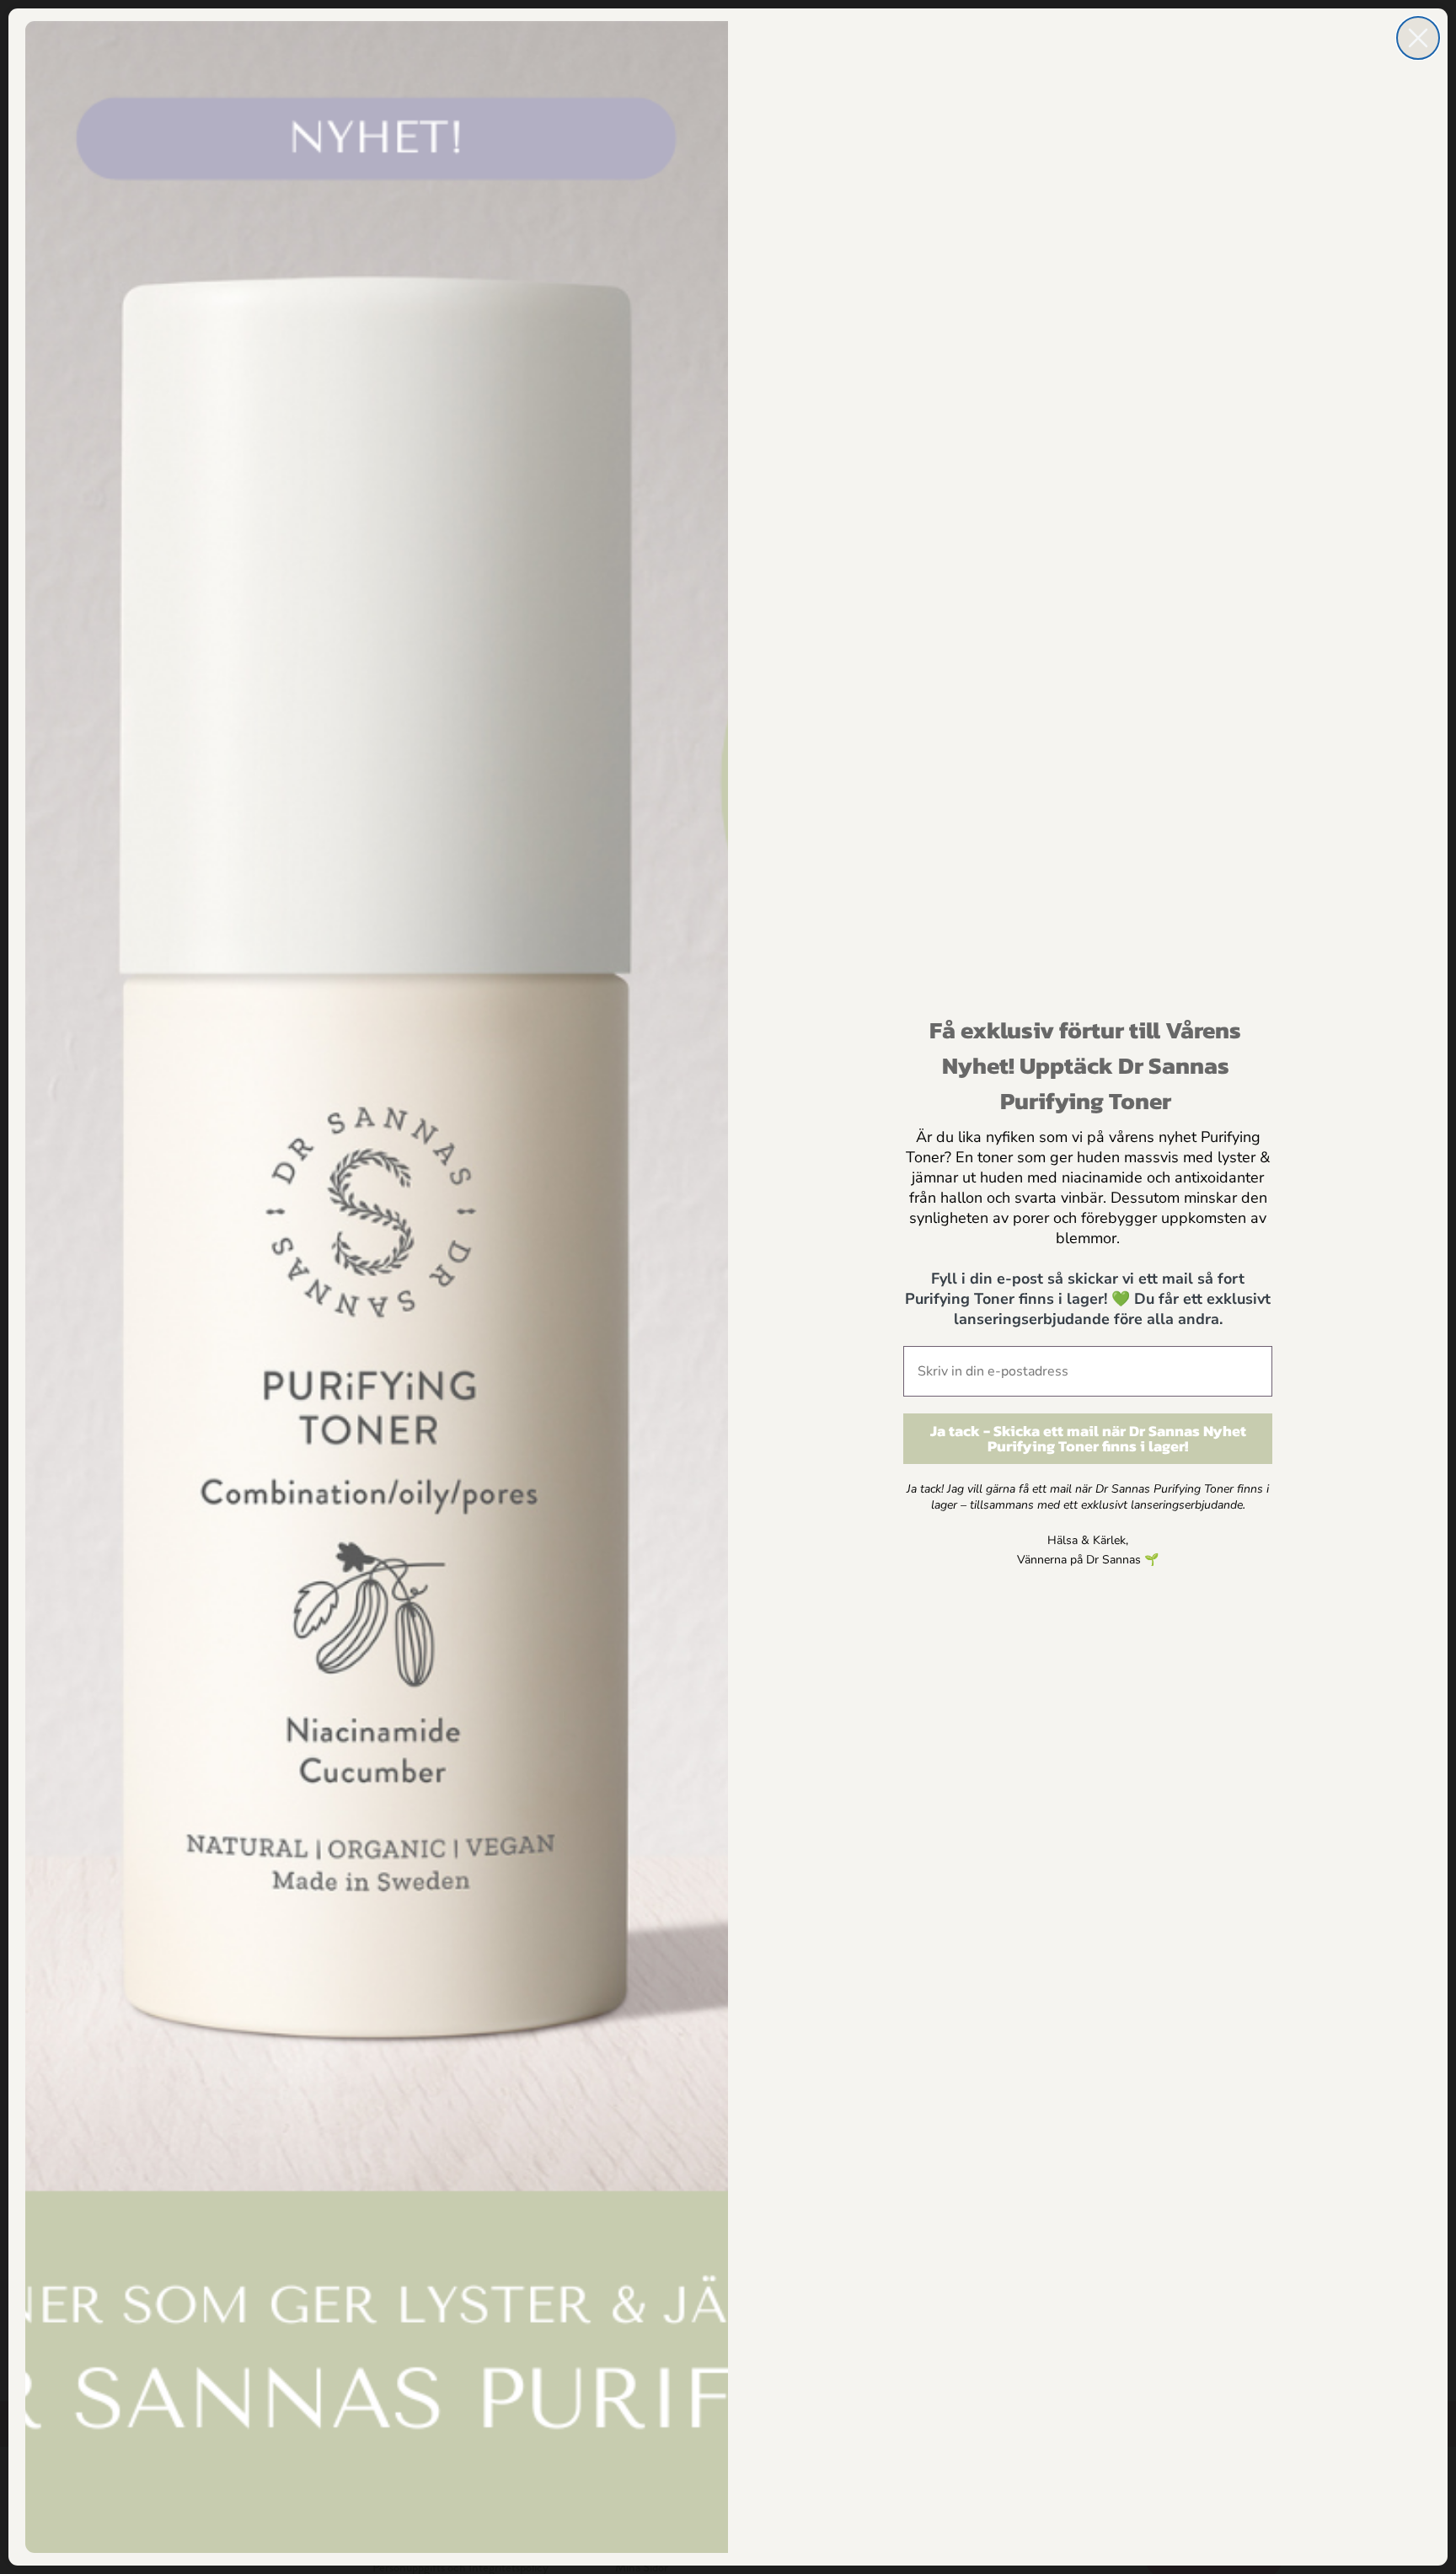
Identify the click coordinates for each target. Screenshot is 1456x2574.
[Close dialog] (1418, 38)
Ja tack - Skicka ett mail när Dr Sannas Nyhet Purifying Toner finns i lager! (1088, 1438)
